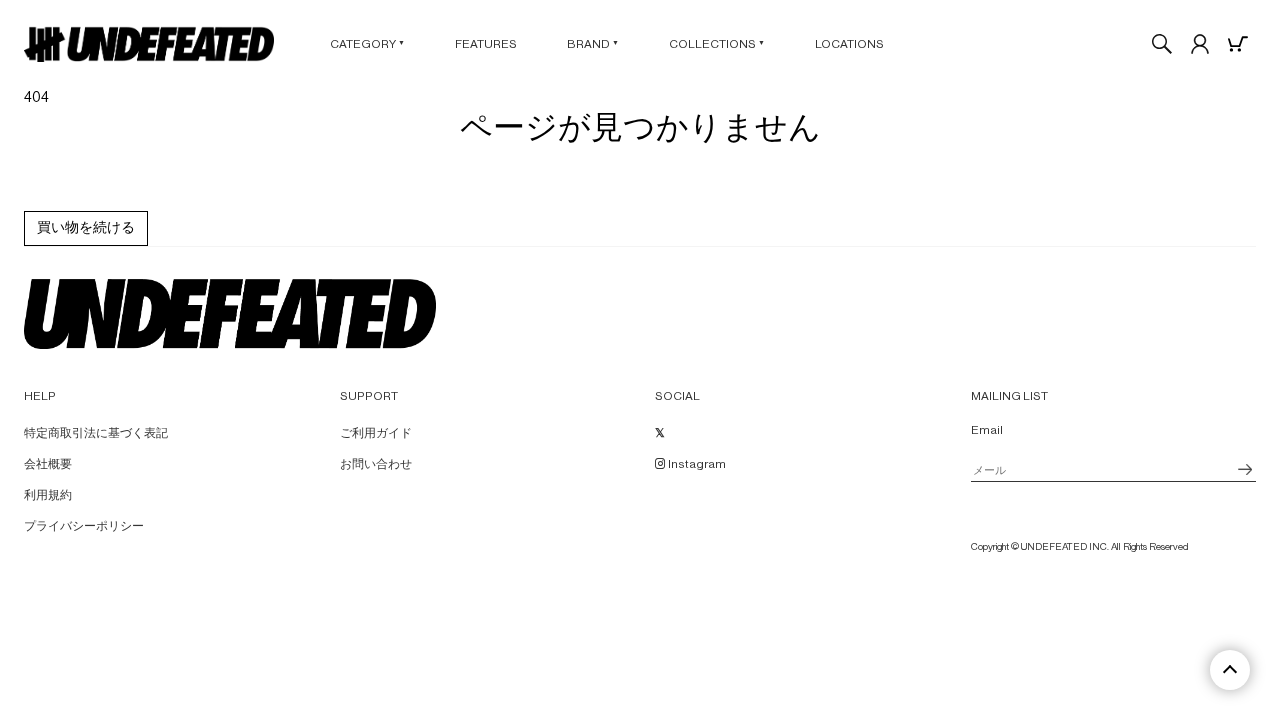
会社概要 (48, 464)
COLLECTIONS (717, 44)
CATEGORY (367, 44)
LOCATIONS (849, 44)
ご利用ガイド (376, 433)
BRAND (593, 44)
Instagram (696, 464)
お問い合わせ (376, 464)
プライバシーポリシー (84, 526)
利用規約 (48, 495)
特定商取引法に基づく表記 (96, 433)
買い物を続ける (86, 228)
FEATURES (486, 44)
